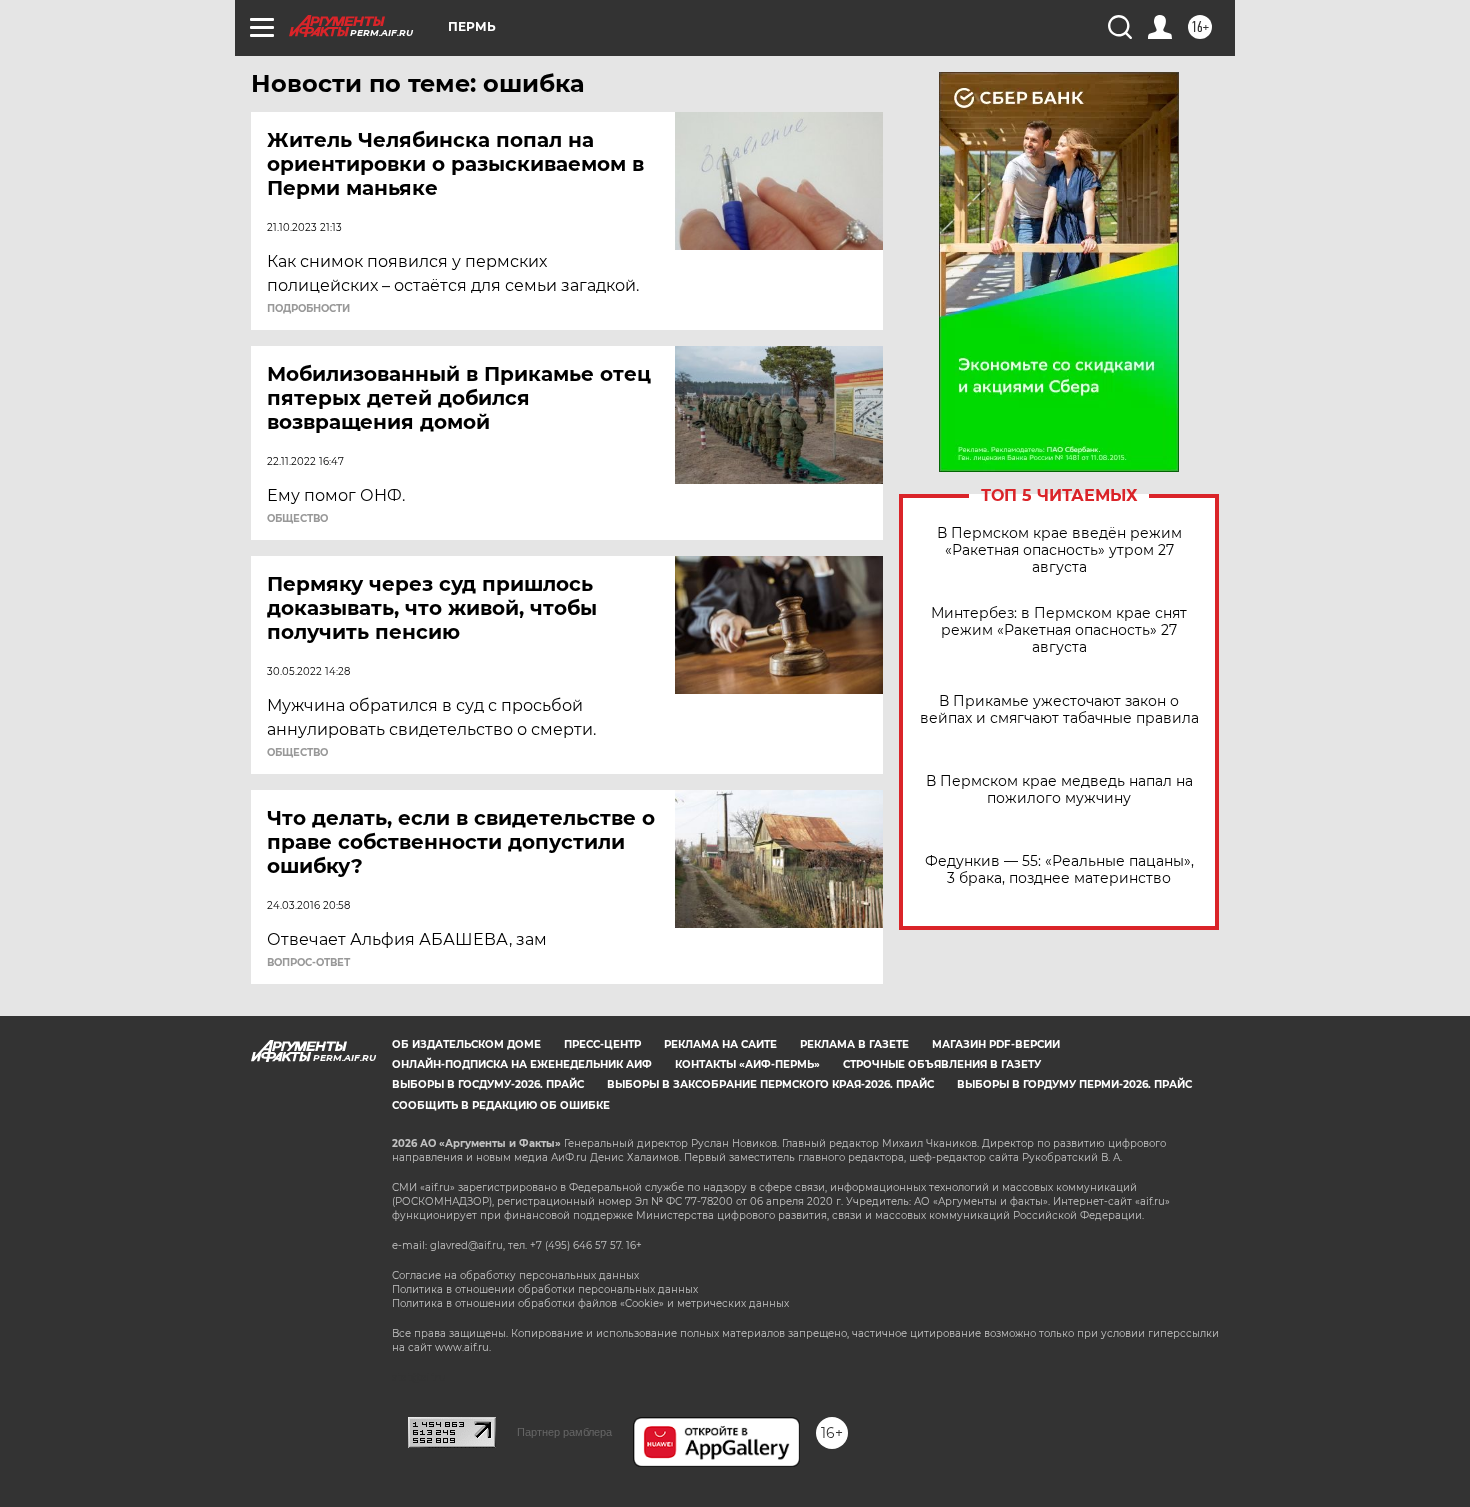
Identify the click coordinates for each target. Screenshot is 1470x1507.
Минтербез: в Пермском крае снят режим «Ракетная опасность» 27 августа (1059, 630)
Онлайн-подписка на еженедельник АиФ (522, 1064)
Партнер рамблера (564, 1432)
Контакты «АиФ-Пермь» (747, 1064)
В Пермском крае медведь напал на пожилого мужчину (1059, 790)
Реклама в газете (854, 1044)
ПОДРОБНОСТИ (308, 309)
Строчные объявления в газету (942, 1064)
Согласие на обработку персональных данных (515, 1275)
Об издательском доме (466, 1044)
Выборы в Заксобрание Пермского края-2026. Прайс (770, 1084)
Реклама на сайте (720, 1044)
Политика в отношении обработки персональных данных (545, 1289)
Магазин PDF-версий (996, 1044)
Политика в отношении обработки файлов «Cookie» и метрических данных (590, 1303)
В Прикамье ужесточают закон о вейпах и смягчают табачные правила (1059, 710)
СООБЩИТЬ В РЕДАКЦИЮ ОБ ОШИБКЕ (501, 1105)
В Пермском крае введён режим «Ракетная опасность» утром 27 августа (1059, 550)
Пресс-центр (602, 1044)
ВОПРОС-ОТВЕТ (308, 963)
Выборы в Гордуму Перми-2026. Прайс (1074, 1084)
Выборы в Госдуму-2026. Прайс (488, 1084)
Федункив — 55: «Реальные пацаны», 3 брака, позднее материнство (1059, 870)
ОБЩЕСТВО (297, 519)
